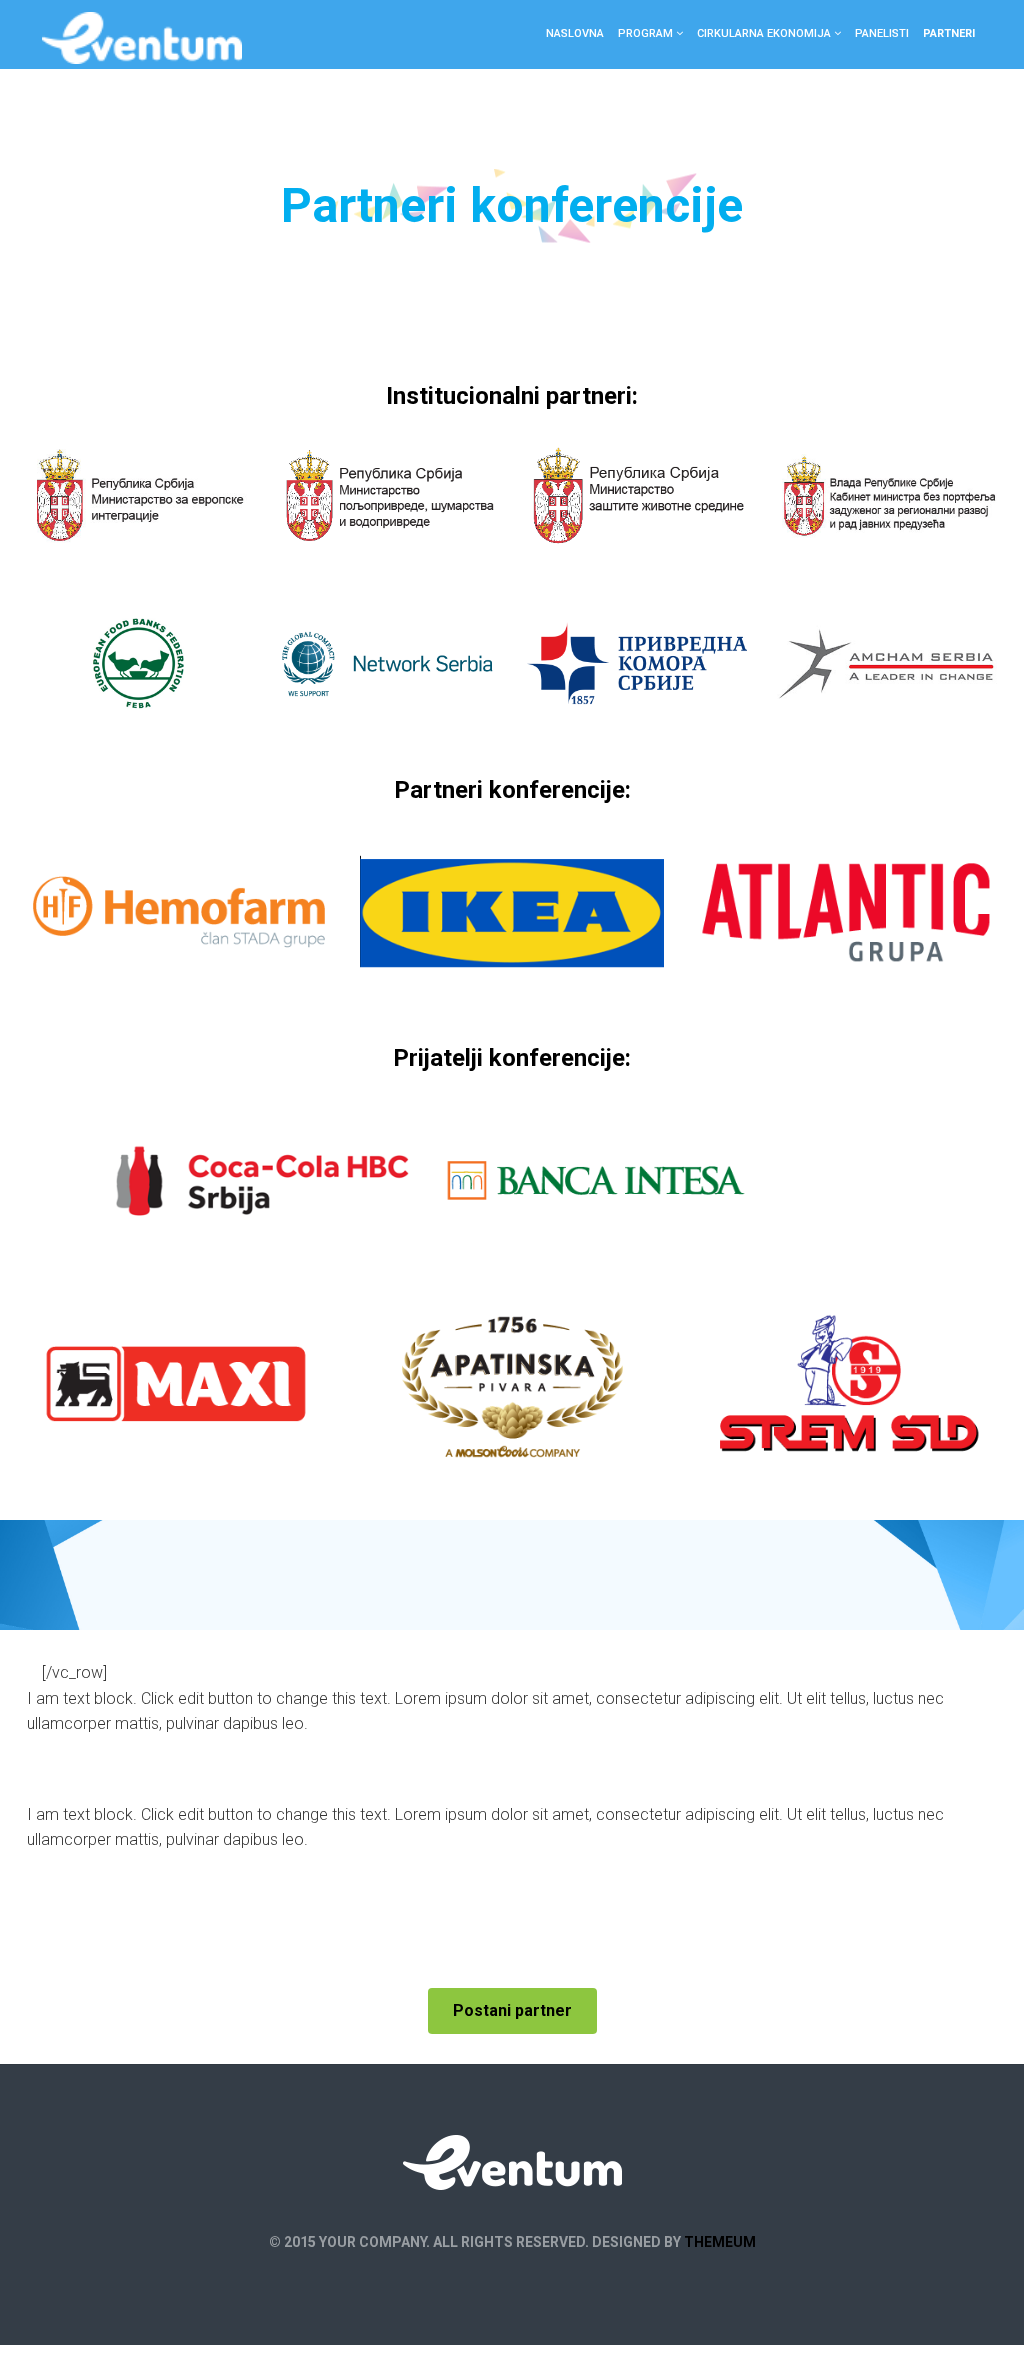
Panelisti (882, 33)
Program (645, 33)
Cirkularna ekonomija (764, 33)
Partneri (949, 33)
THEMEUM (720, 2242)
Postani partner (512, 2010)
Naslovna (575, 33)
